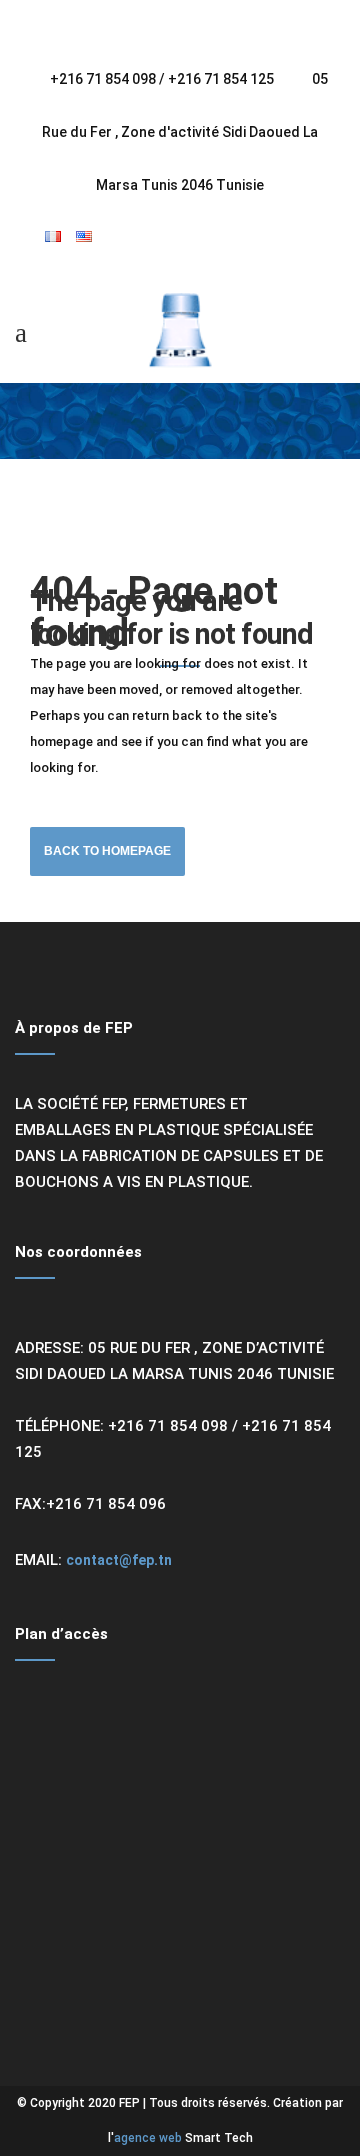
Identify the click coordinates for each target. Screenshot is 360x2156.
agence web (148, 2138)
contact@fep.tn (119, 1560)
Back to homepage (107, 851)
